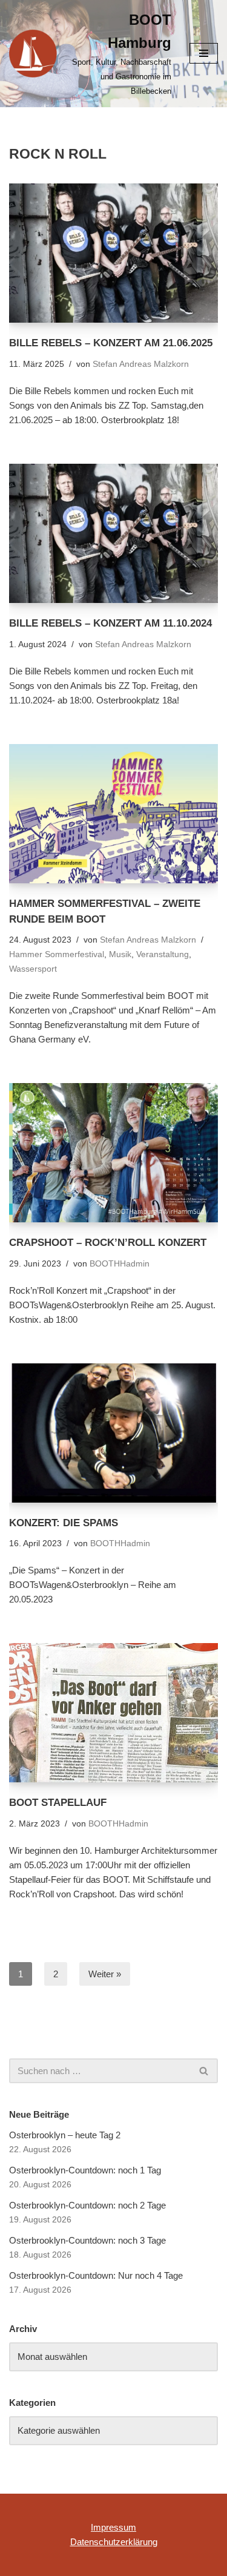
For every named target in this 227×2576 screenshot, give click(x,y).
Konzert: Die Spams (64, 1523)
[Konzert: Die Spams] (113, 1433)
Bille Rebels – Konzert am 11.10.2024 (110, 623)
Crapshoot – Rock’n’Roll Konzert (108, 1242)
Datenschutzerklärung (114, 2542)
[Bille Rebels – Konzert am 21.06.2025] (113, 253)
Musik (120, 954)
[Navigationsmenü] (204, 53)
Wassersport (33, 969)
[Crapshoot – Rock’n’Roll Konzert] (113, 1153)
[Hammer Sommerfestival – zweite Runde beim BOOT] (113, 814)
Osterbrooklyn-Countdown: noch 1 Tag (85, 2170)
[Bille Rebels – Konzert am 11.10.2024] (113, 533)
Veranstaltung (163, 954)
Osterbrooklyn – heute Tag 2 (65, 2135)
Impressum (113, 2527)
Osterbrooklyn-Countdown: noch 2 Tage (87, 2205)
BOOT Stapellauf (58, 1802)
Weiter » (105, 1974)
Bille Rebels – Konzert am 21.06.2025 (111, 343)
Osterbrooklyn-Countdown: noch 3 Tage (87, 2240)
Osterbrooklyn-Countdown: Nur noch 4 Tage (96, 2275)
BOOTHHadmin (120, 1264)
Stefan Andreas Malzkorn (141, 364)
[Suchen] (204, 2071)
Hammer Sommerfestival (57, 954)
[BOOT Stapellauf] (113, 1713)
